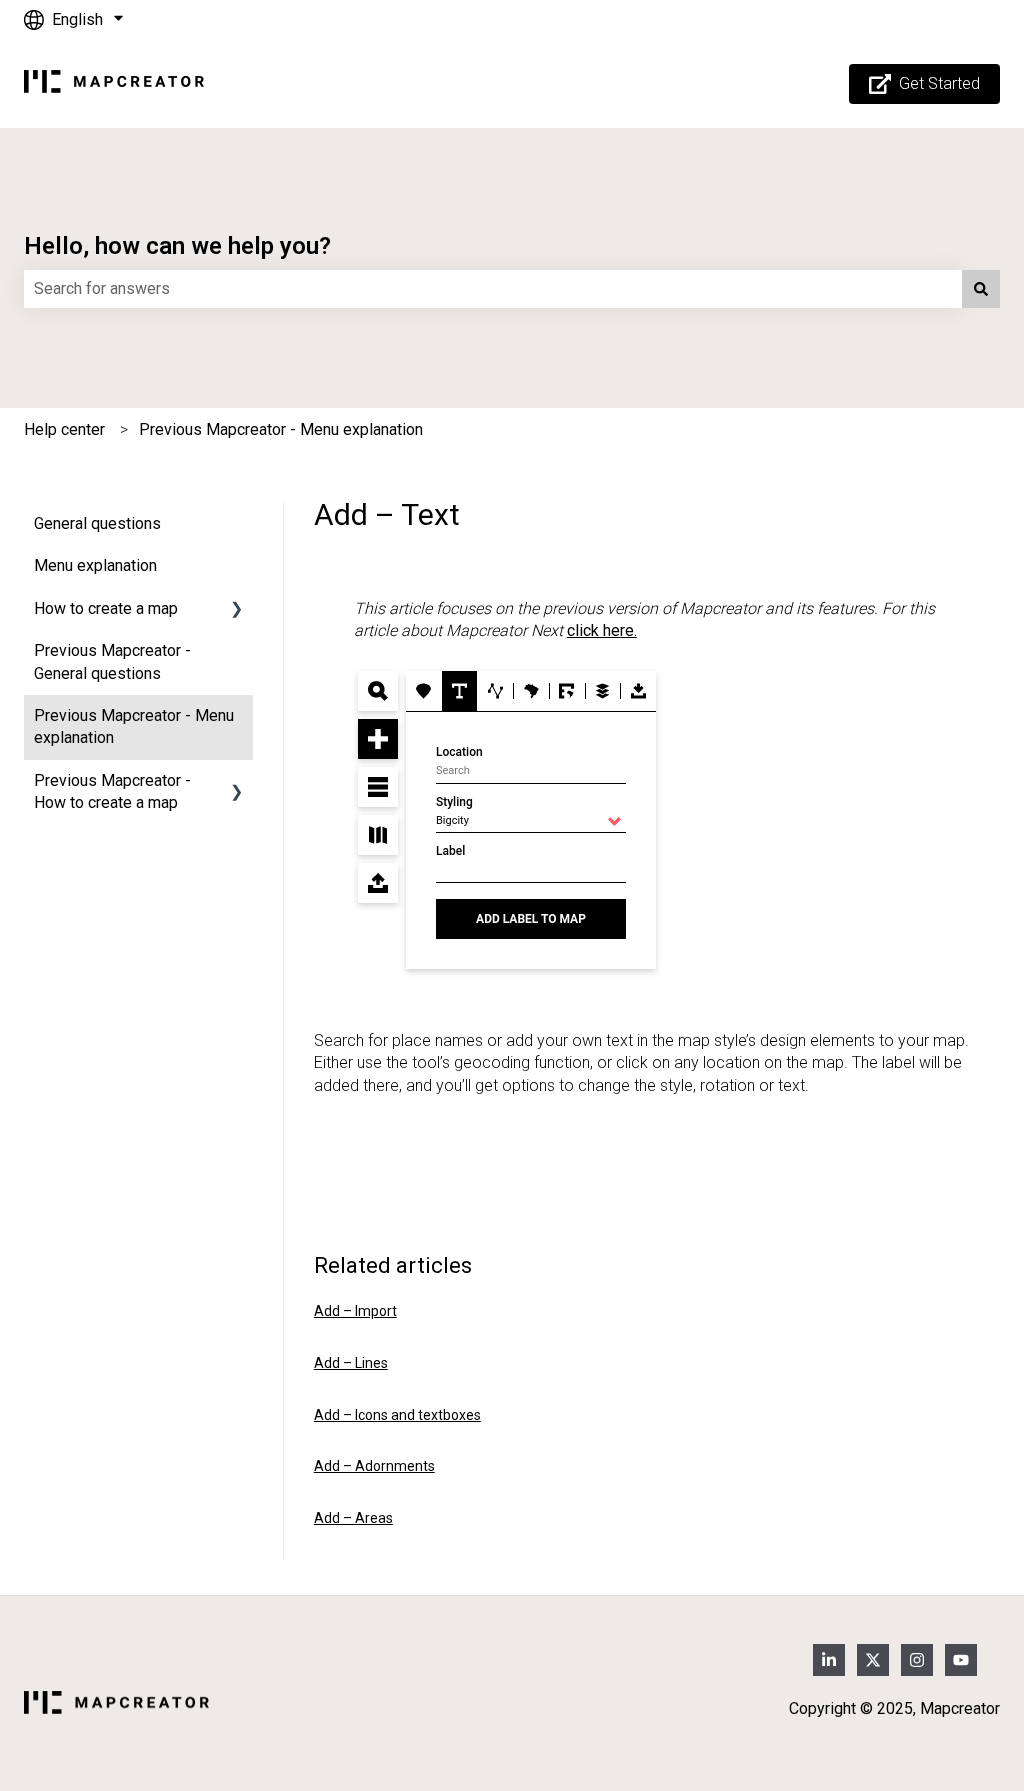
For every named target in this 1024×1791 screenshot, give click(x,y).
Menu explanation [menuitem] (95, 565)
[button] (237, 610)
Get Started (939, 83)
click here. (602, 630)
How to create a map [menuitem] (106, 608)
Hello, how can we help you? (177, 246)
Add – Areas (353, 1518)
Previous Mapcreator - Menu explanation (281, 429)
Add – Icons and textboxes (397, 1415)
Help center (64, 429)
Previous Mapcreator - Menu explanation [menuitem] (134, 726)
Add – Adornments (374, 1466)
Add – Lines (351, 1363)
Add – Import (355, 1311)
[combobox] (493, 289)
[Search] (981, 289)
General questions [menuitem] (97, 523)
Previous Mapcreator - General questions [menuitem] (112, 661)
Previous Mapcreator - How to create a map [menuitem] (112, 791)
